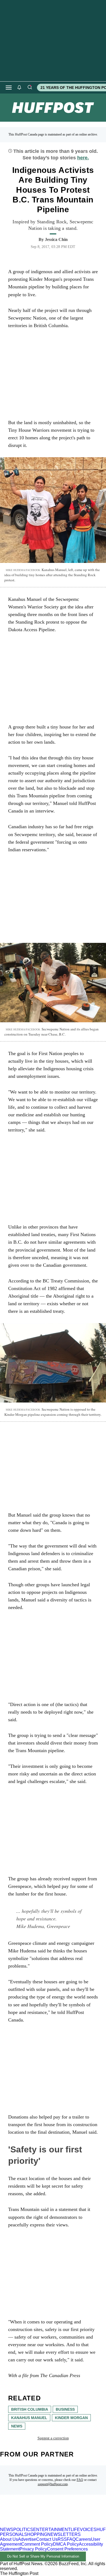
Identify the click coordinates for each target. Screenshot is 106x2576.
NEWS (7, 2530)
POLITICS (23, 2530)
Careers (83, 2539)
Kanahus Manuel (29, 2418)
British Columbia (30, 2409)
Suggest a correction (53, 2438)
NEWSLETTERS (64, 2534)
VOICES (88, 2530)
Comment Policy (37, 2544)
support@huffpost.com (53, 2484)
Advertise (27, 2539)
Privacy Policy (33, 2549)
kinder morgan (71, 2418)
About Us (9, 2539)
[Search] (30, 88)
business (65, 2409)
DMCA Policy (66, 2544)
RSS (62, 2539)
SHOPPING (36, 2534)
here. (83, 158)
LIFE (75, 2530)
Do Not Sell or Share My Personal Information (43, 2556)
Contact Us (47, 2539)
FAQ (80, 2480)
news (17, 2426)
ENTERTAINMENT (52, 2530)
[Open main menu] (9, 88)
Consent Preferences (67, 2549)
